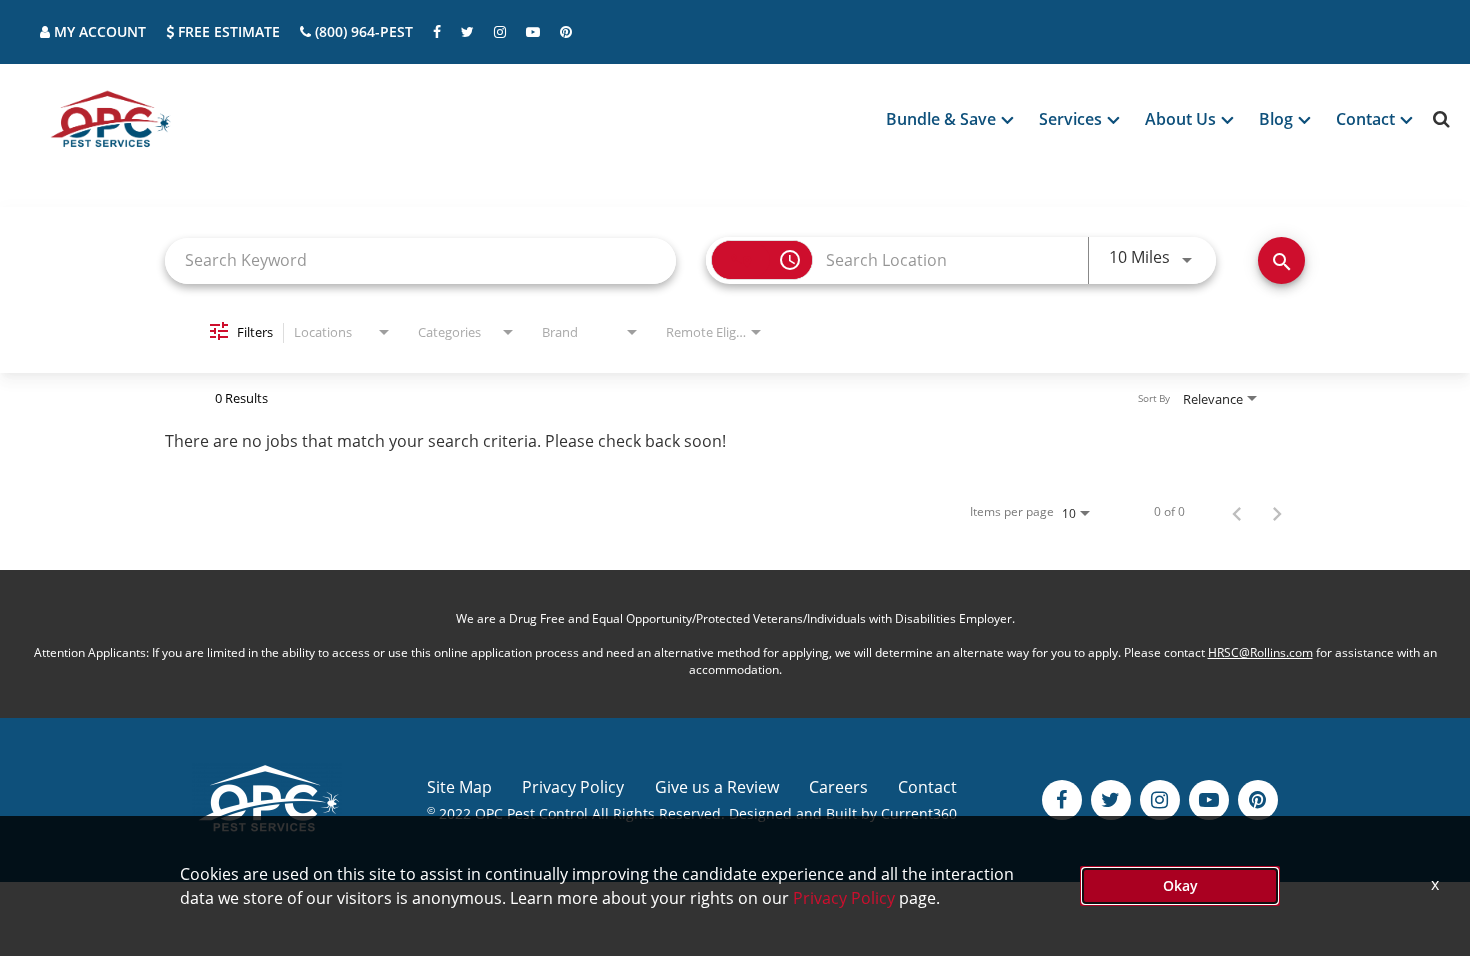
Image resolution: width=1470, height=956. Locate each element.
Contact (927, 787)
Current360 (919, 813)
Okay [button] (1180, 885)
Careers (838, 787)
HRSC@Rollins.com (1260, 652)
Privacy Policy (573, 787)
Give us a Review (717, 787)
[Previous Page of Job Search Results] (1237, 512)
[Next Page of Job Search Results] (1277, 512)
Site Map (459, 787)
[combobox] (420, 260)
